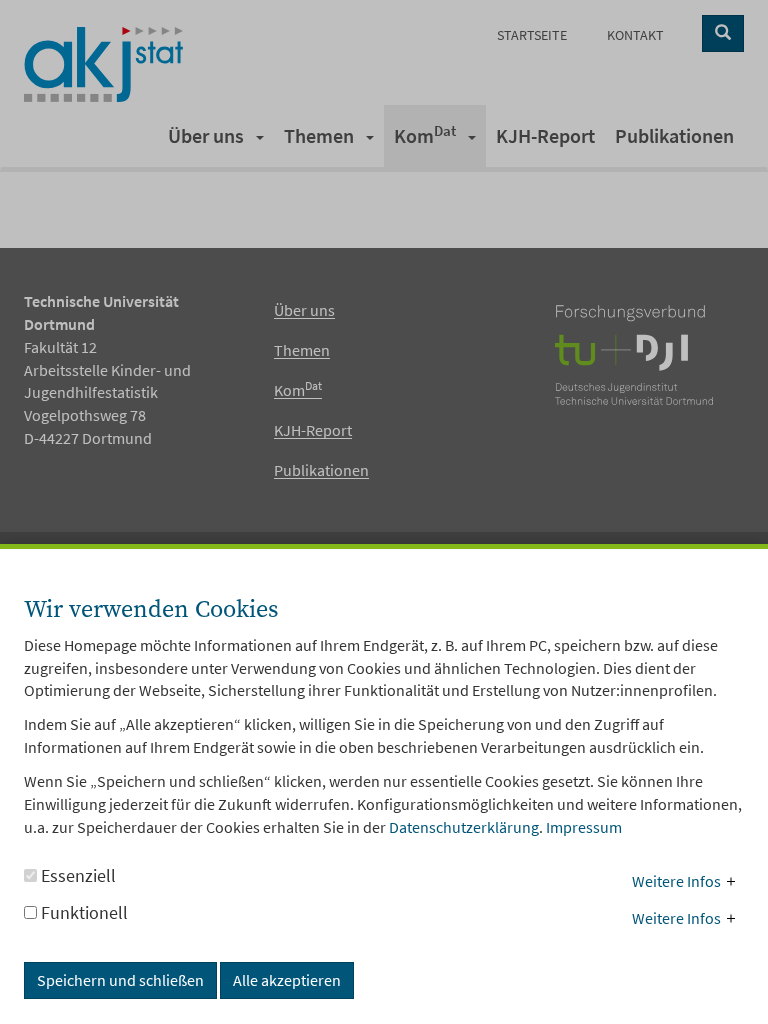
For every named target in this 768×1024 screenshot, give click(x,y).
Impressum (584, 827)
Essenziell (76, 875)
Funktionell (82, 912)
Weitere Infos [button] (676, 881)
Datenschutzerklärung (464, 827)
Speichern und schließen (120, 980)
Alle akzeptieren (287, 980)
